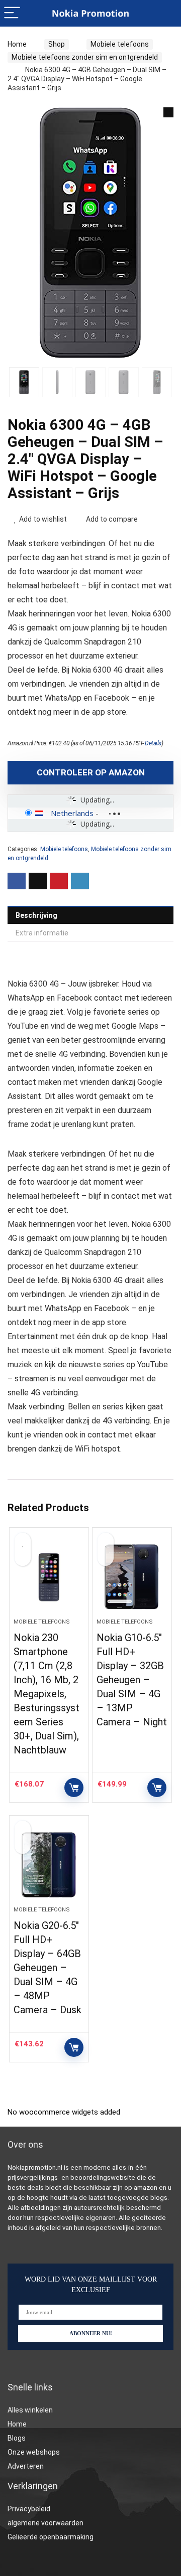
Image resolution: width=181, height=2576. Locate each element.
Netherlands (72, 813)
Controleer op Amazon (91, 772)
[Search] (165, 13)
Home (17, 44)
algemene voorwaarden (46, 2523)
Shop (57, 44)
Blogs (17, 2438)
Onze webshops (34, 2452)
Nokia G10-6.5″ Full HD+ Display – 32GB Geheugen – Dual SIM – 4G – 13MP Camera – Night (132, 1680)
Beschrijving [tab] (36, 915)
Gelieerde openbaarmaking (51, 2537)
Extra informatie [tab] (42, 933)
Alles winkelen (30, 2410)
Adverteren (26, 2466)
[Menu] (12, 13)
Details (153, 743)
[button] (168, 112)
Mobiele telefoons (120, 44)
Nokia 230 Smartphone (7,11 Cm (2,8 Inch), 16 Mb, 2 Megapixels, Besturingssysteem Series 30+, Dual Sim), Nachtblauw (47, 1694)
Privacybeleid (29, 2509)
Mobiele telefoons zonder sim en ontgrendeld (85, 57)
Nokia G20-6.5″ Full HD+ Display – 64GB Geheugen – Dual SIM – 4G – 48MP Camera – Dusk (48, 1968)
